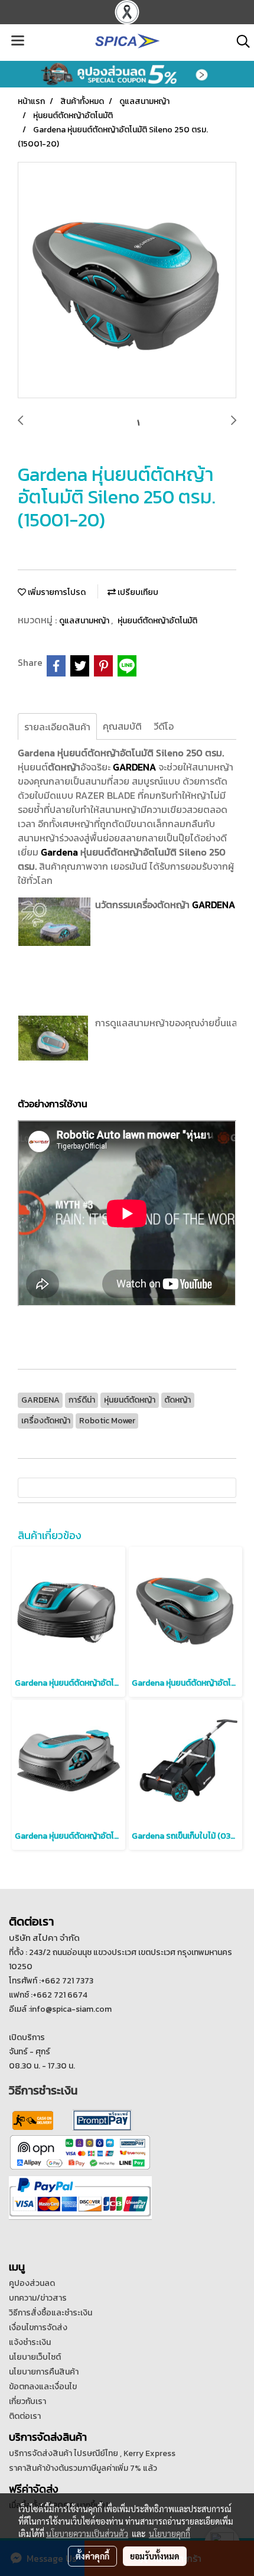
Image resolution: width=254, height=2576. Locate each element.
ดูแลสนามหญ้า (85, 621)
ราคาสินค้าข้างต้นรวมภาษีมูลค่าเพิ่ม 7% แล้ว (83, 2468)
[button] (239, 41)
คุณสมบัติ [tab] (122, 726)
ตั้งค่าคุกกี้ (92, 2556)
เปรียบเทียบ (137, 592)
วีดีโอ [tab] (164, 726)
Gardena (59, 852)
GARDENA (214, 905)
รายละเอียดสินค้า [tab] (57, 727)
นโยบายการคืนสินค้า (44, 2372)
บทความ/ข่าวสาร (38, 2298)
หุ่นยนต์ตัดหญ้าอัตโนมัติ (157, 621)
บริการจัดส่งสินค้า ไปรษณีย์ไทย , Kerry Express (92, 2453)
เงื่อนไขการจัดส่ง (38, 2328)
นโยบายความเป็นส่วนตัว (87, 2533)
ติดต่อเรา (25, 2416)
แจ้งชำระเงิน (30, 2342)
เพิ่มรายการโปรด (56, 592)
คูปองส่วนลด (32, 2283)
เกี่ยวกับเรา (27, 2401)
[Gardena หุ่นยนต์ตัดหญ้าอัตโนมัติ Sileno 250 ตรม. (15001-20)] (127, 281)
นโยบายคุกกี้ (170, 2533)
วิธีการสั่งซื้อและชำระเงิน (51, 2313)
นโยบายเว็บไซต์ (35, 2357)
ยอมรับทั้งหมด (155, 2556)
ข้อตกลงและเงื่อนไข (43, 2387)
